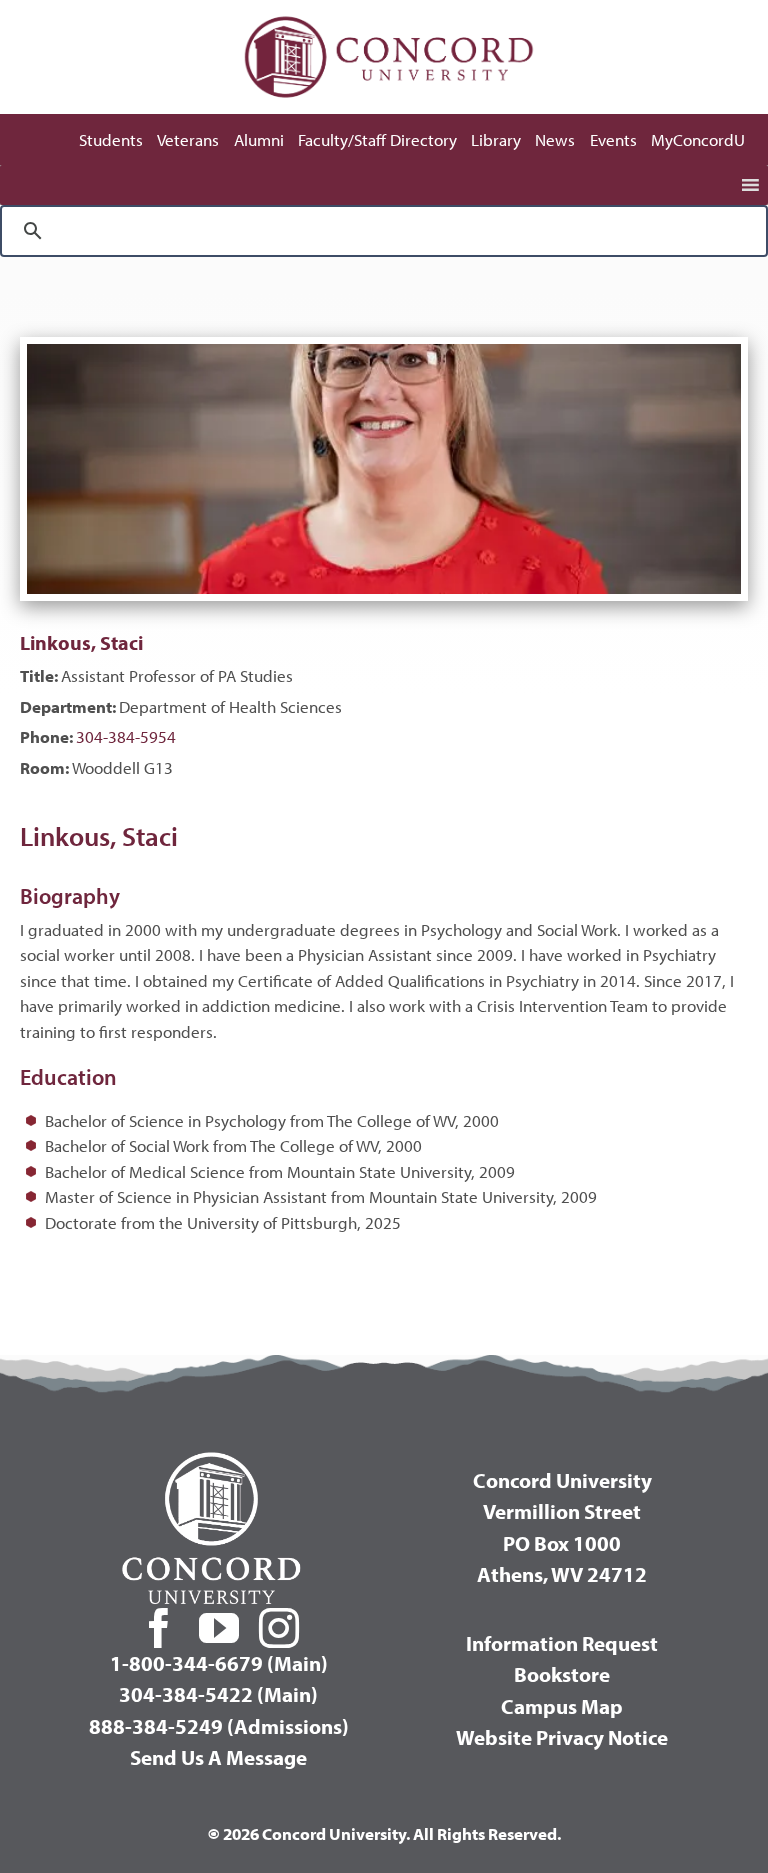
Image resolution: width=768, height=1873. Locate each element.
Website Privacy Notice (562, 1737)
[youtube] (219, 1628)
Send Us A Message (218, 1757)
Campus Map (562, 1706)
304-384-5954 (126, 736)
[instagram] (279, 1628)
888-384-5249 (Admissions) (219, 1726)
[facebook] (159, 1628)
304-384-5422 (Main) (218, 1694)
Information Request (562, 1643)
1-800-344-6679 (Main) (219, 1663)
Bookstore (562, 1674)
